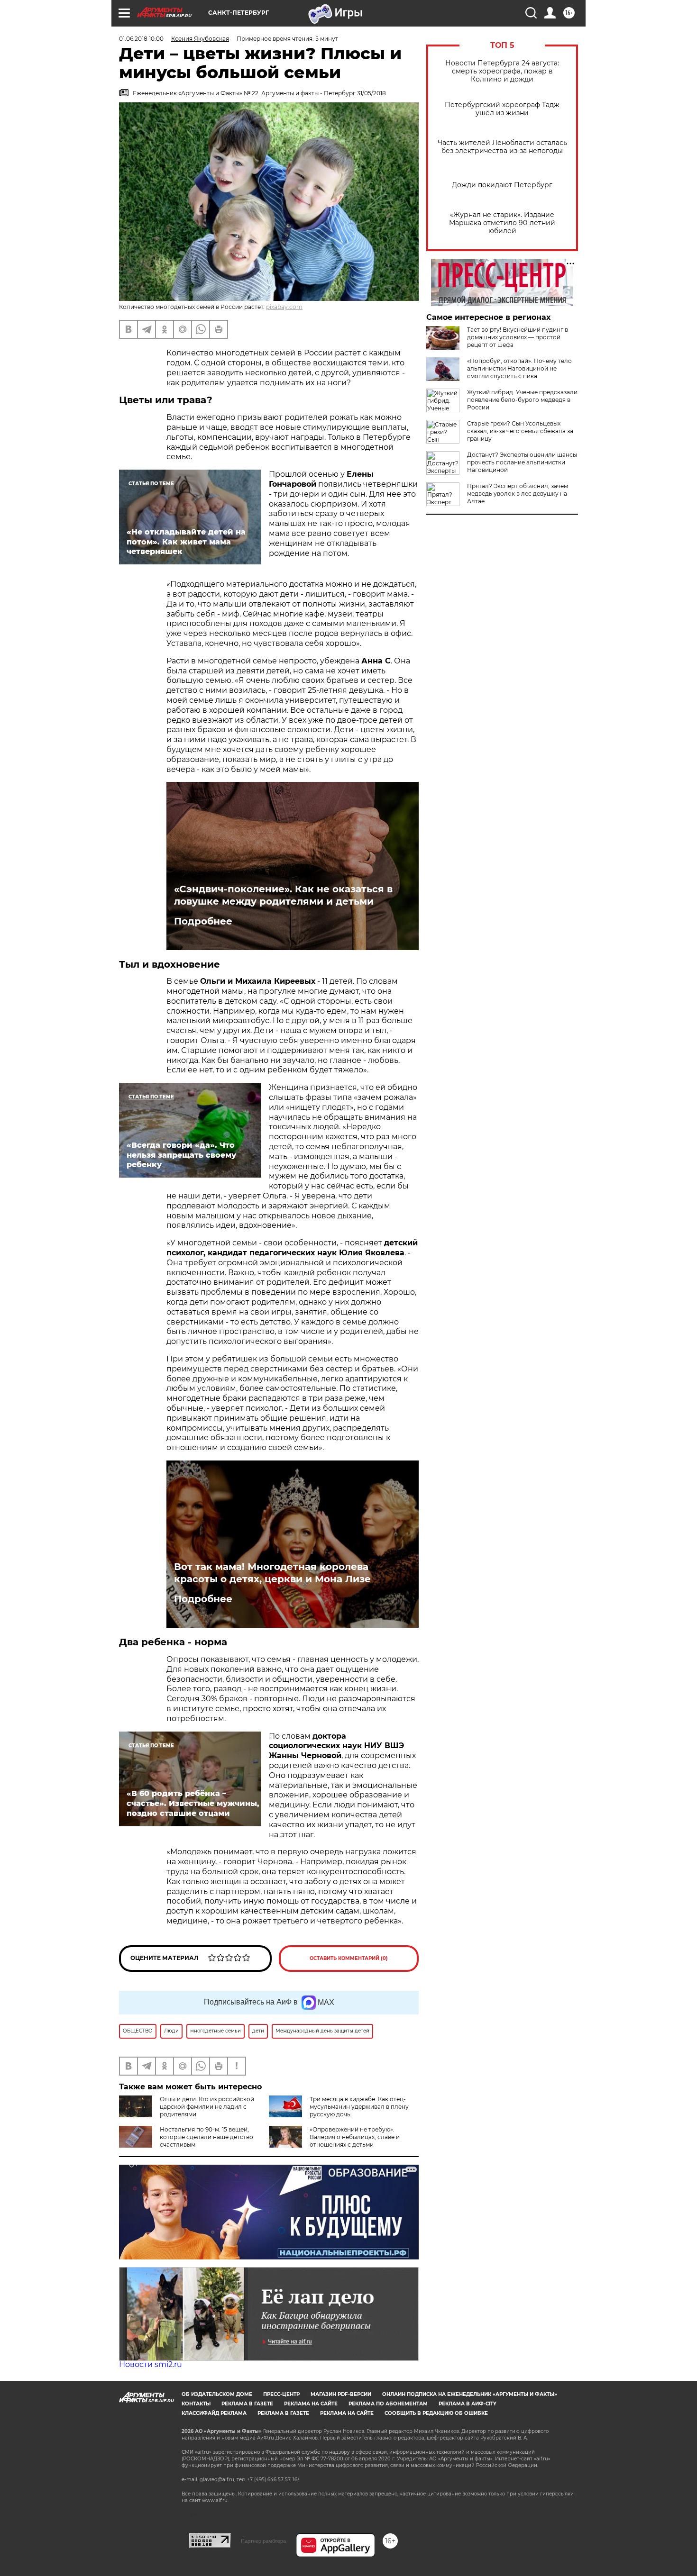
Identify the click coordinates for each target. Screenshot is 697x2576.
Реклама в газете (247, 2404)
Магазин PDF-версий (341, 2394)
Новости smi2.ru (151, 2364)
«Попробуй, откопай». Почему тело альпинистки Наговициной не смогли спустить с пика (519, 368)
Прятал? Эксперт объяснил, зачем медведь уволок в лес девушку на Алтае (518, 494)
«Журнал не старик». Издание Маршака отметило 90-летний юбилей (502, 223)
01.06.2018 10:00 (141, 39)
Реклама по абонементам (388, 2404)
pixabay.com (284, 307)
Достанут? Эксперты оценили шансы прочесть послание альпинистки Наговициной (522, 462)
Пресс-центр (281, 2394)
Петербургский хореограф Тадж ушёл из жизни (502, 109)
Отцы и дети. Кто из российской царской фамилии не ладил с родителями (207, 2107)
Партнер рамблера (263, 2541)
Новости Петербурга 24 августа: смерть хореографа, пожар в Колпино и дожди (502, 71)
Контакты (196, 2404)
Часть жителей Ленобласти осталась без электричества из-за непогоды (502, 147)
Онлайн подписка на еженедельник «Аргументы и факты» (470, 2394)
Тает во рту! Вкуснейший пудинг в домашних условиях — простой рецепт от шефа (518, 337)
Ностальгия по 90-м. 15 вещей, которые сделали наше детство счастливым (206, 2137)
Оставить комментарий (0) (349, 1958)
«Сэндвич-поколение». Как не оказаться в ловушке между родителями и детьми (283, 895)
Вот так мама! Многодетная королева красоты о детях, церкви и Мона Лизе (272, 1573)
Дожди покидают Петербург (502, 185)
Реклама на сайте (311, 2404)
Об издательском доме (217, 2394)
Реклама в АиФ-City (468, 2404)
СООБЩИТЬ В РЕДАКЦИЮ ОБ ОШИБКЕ (436, 2413)
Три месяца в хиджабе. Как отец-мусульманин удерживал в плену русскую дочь (359, 2107)
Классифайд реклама (214, 2413)
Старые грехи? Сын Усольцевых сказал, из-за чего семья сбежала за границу (520, 431)
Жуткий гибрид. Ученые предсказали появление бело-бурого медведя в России (522, 400)
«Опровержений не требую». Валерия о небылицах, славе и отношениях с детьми (355, 2137)
